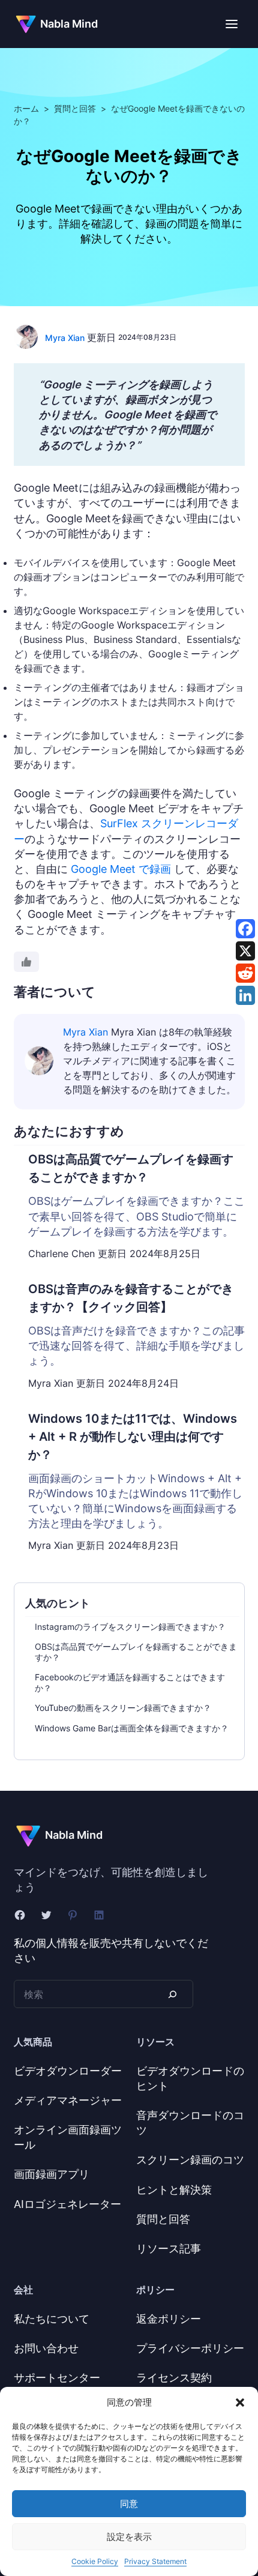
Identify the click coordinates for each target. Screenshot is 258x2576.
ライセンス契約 (174, 2378)
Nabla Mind (69, 24)
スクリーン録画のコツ (190, 2160)
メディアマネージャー (68, 2100)
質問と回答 (75, 108)
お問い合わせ (46, 2348)
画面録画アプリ (52, 2174)
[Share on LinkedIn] (245, 995)
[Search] (172, 1994)
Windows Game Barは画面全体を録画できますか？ (132, 1728)
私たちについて (52, 2319)
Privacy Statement (155, 2561)
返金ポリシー (169, 2319)
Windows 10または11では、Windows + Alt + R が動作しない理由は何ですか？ (133, 1437)
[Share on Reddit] (245, 973)
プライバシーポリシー (190, 2348)
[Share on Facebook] (245, 929)
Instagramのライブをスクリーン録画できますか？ (130, 1627)
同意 (129, 2504)
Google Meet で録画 (121, 869)
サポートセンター (57, 2378)
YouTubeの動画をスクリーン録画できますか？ (123, 1708)
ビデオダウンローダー (68, 2071)
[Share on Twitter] (245, 951)
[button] (240, 2403)
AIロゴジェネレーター (67, 2204)
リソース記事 (169, 2249)
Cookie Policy (95, 2561)
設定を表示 (129, 2537)
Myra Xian (65, 338)
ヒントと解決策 (174, 2190)
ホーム (26, 108)
